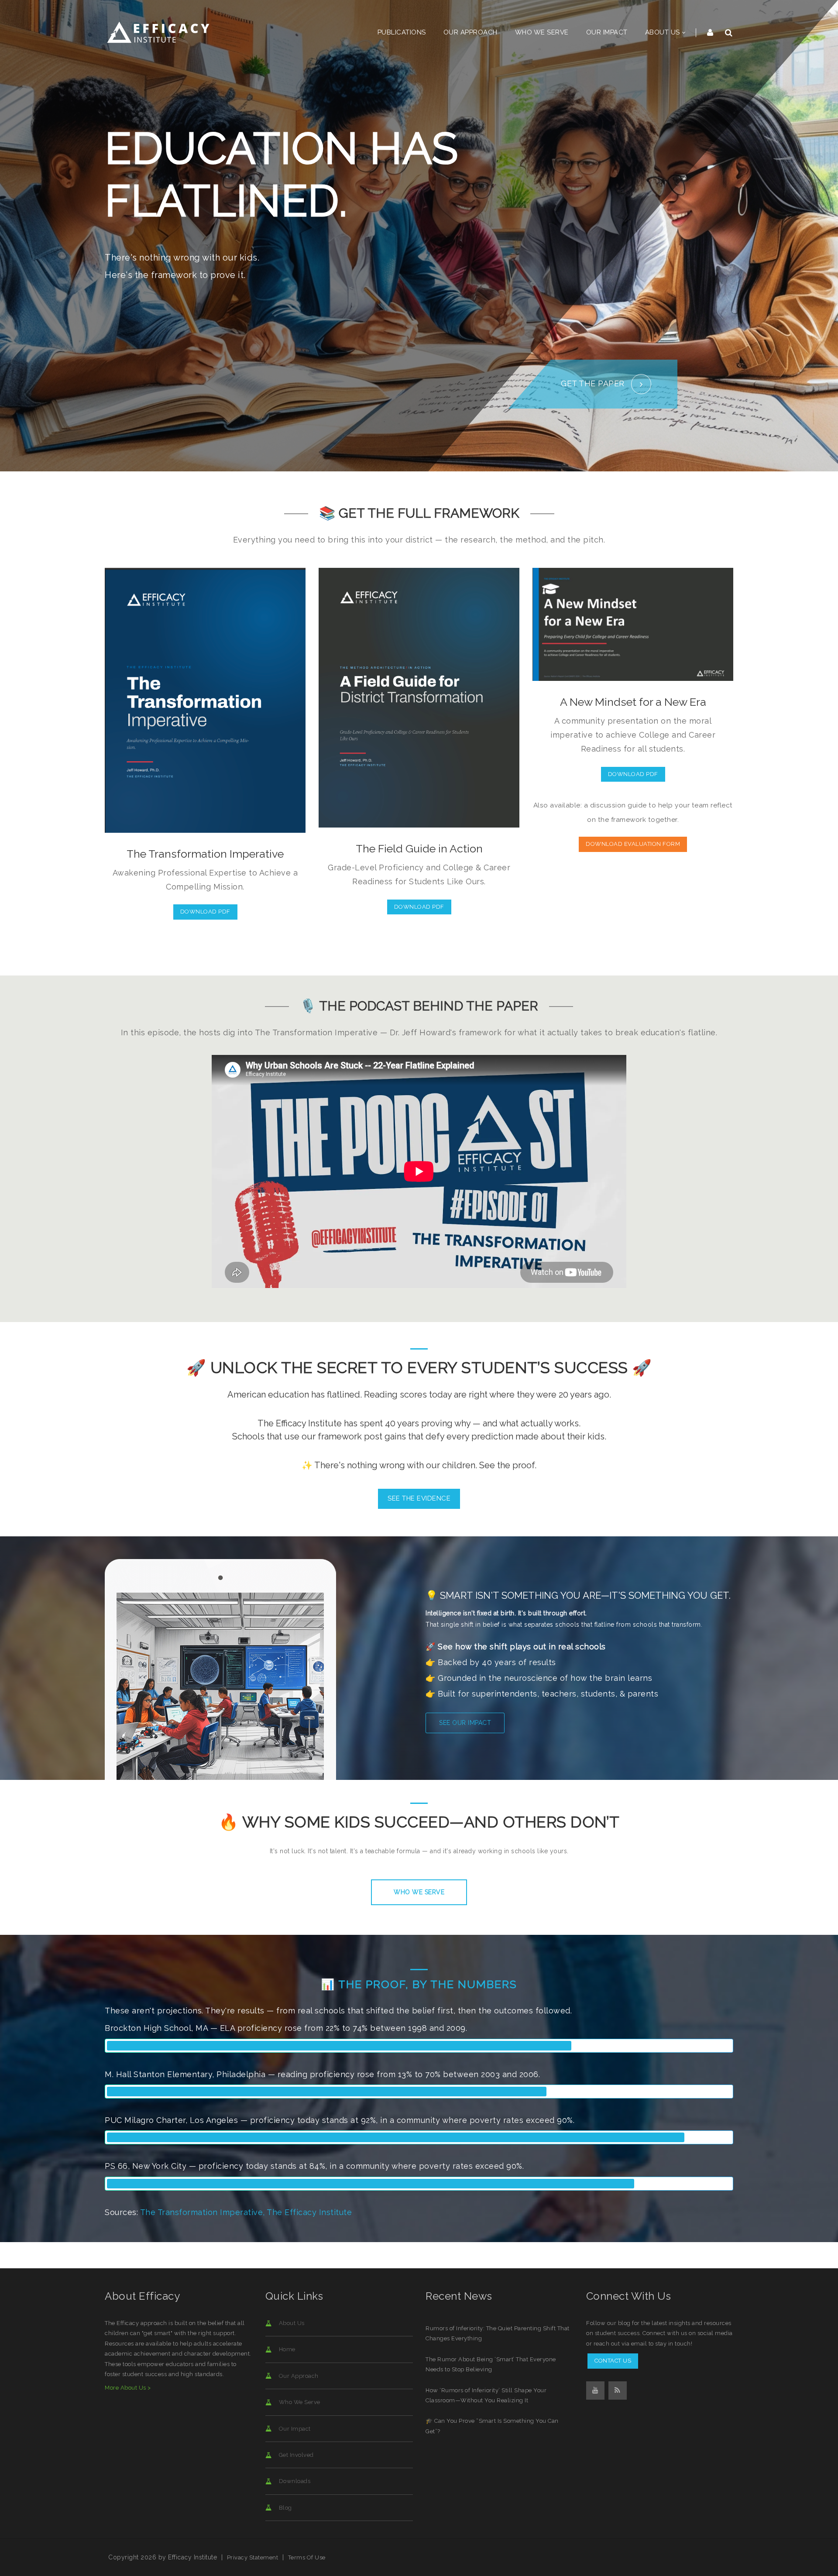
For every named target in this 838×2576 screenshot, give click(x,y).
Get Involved (296, 2455)
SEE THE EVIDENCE (419, 1498)
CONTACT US (613, 2361)
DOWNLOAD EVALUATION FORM (633, 844)
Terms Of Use (307, 2557)
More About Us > (128, 2388)
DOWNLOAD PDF (205, 912)
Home (287, 2349)
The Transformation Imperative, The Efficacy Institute (246, 2212)
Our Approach (298, 2376)
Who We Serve (299, 2402)
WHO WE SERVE (419, 1892)
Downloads (294, 2481)
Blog (285, 2508)
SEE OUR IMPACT (465, 1723)
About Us (291, 2323)
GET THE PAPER (594, 383)
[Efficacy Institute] (159, 32)
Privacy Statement (253, 2557)
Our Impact (294, 2429)
